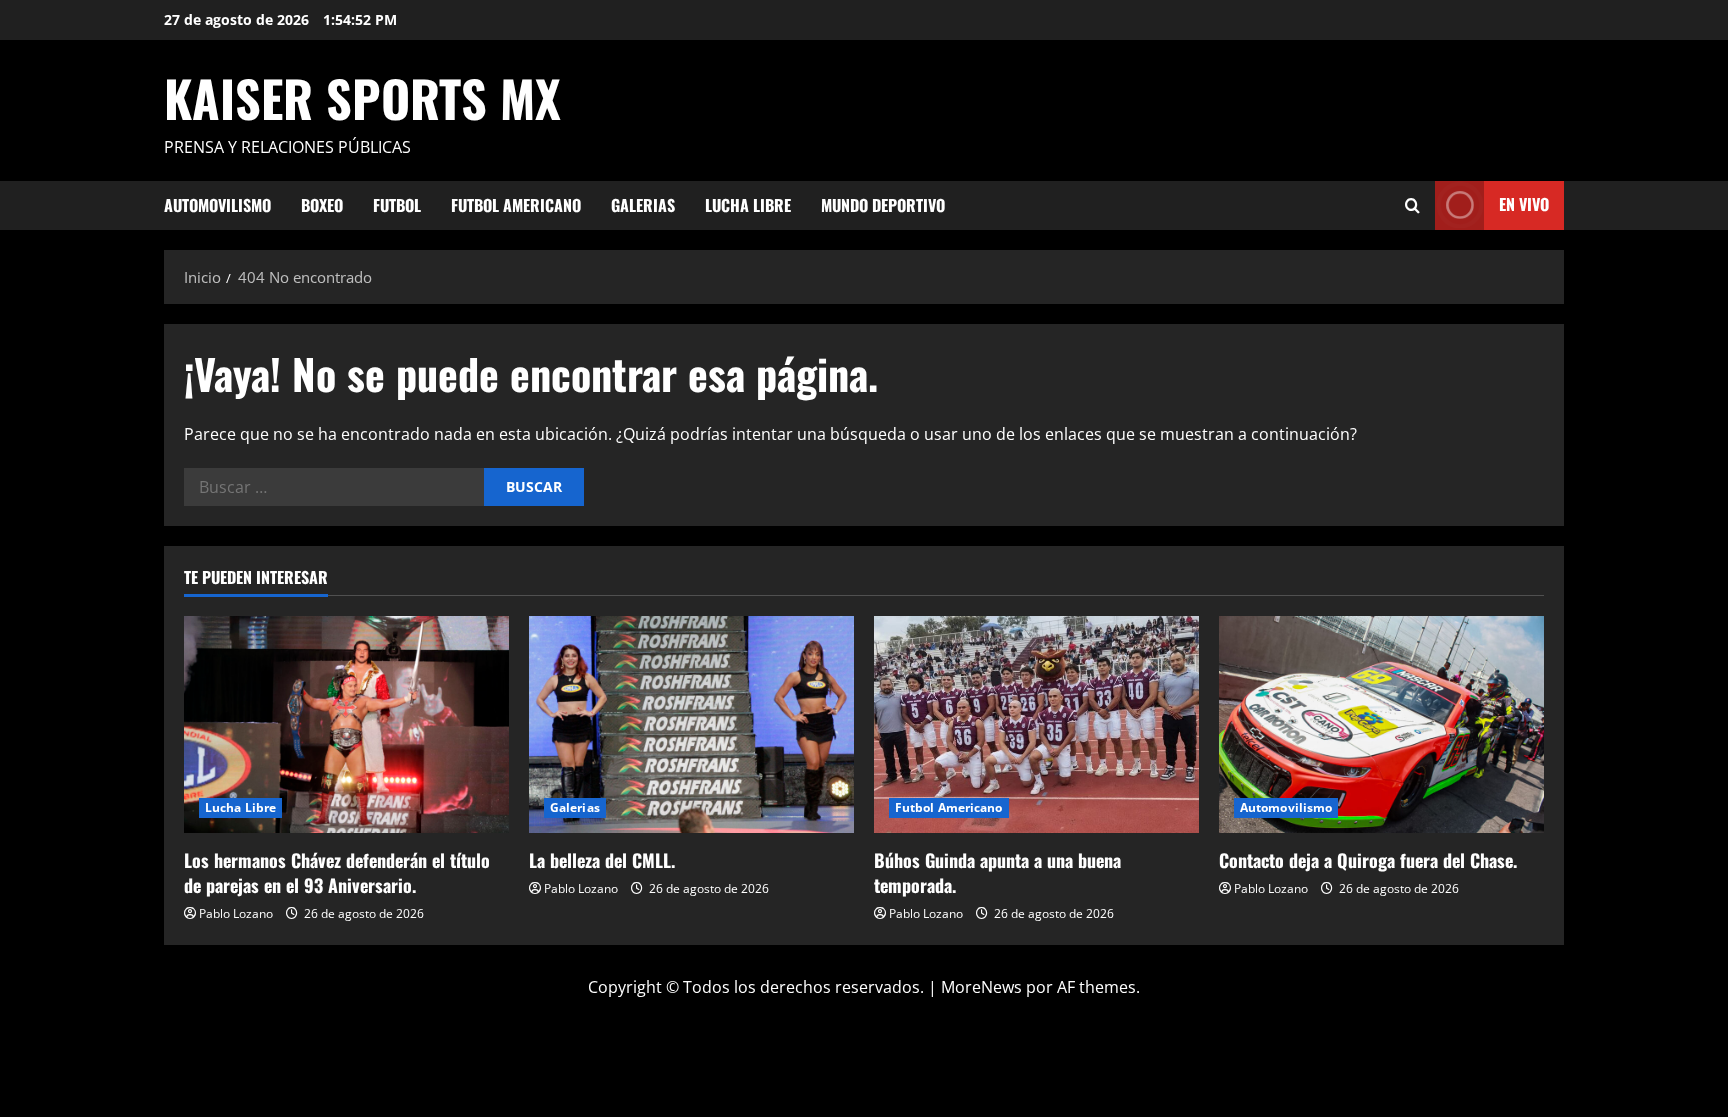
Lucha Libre (748, 205)
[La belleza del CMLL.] (691, 724)
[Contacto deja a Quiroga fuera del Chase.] (1381, 724)
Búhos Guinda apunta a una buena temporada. (997, 872)
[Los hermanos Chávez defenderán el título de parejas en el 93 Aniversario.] (346, 724)
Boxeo (322, 205)
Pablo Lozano (236, 913)
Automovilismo (217, 205)
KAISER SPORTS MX (362, 97)
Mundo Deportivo (883, 205)
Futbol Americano (516, 205)
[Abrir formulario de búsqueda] (1412, 205)
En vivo (1524, 204)
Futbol (397, 205)
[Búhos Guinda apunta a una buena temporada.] (1036, 724)
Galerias (643, 205)
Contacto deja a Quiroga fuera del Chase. (1368, 860)
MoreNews (981, 987)
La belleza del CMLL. (602, 860)
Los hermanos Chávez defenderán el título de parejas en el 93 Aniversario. (337, 872)
